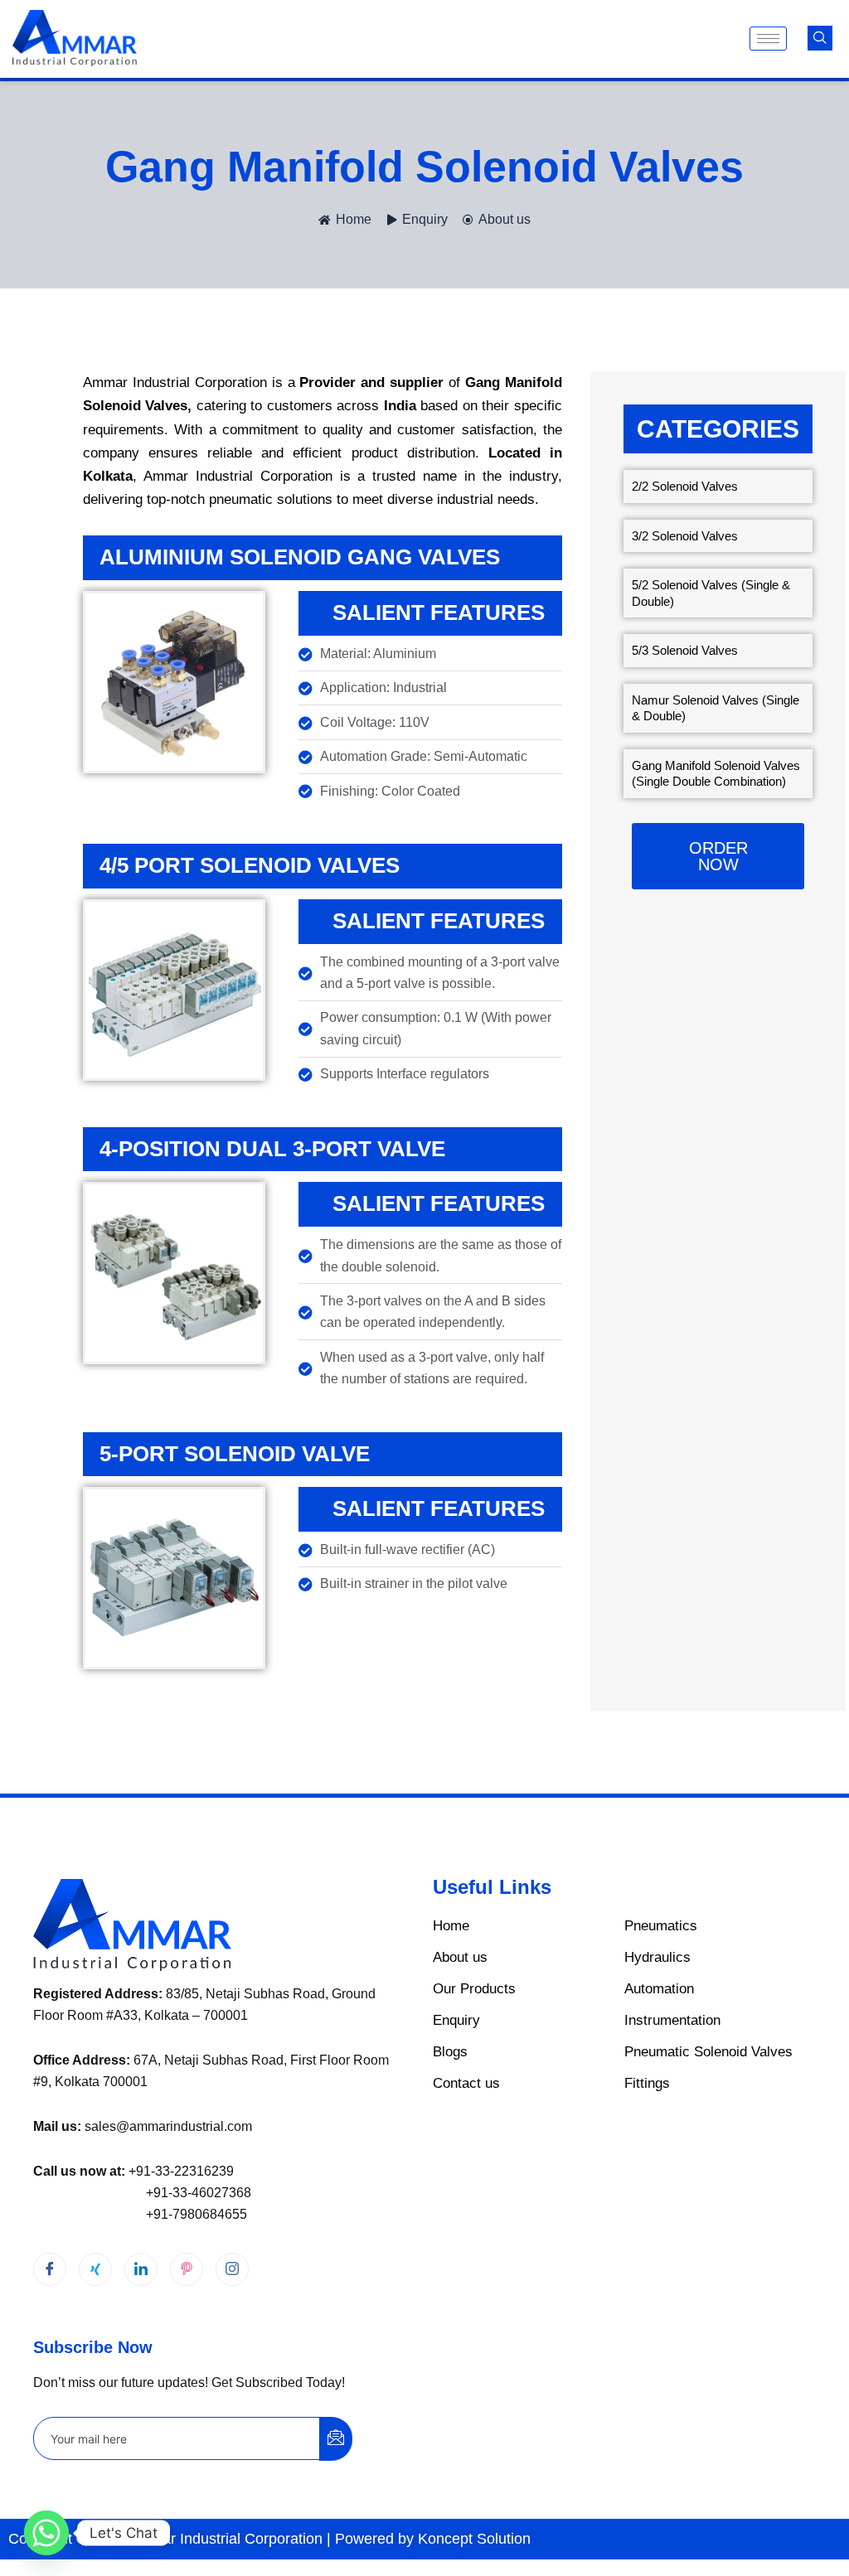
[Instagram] (232, 2269)
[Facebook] (50, 2269)
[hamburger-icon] (768, 39)
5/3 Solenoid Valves (685, 650)
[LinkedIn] (141, 2269)
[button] (820, 38)
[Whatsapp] (46, 2533)
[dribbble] (187, 2269)
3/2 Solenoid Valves (685, 536)
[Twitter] (95, 2269)
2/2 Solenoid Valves (685, 486)
